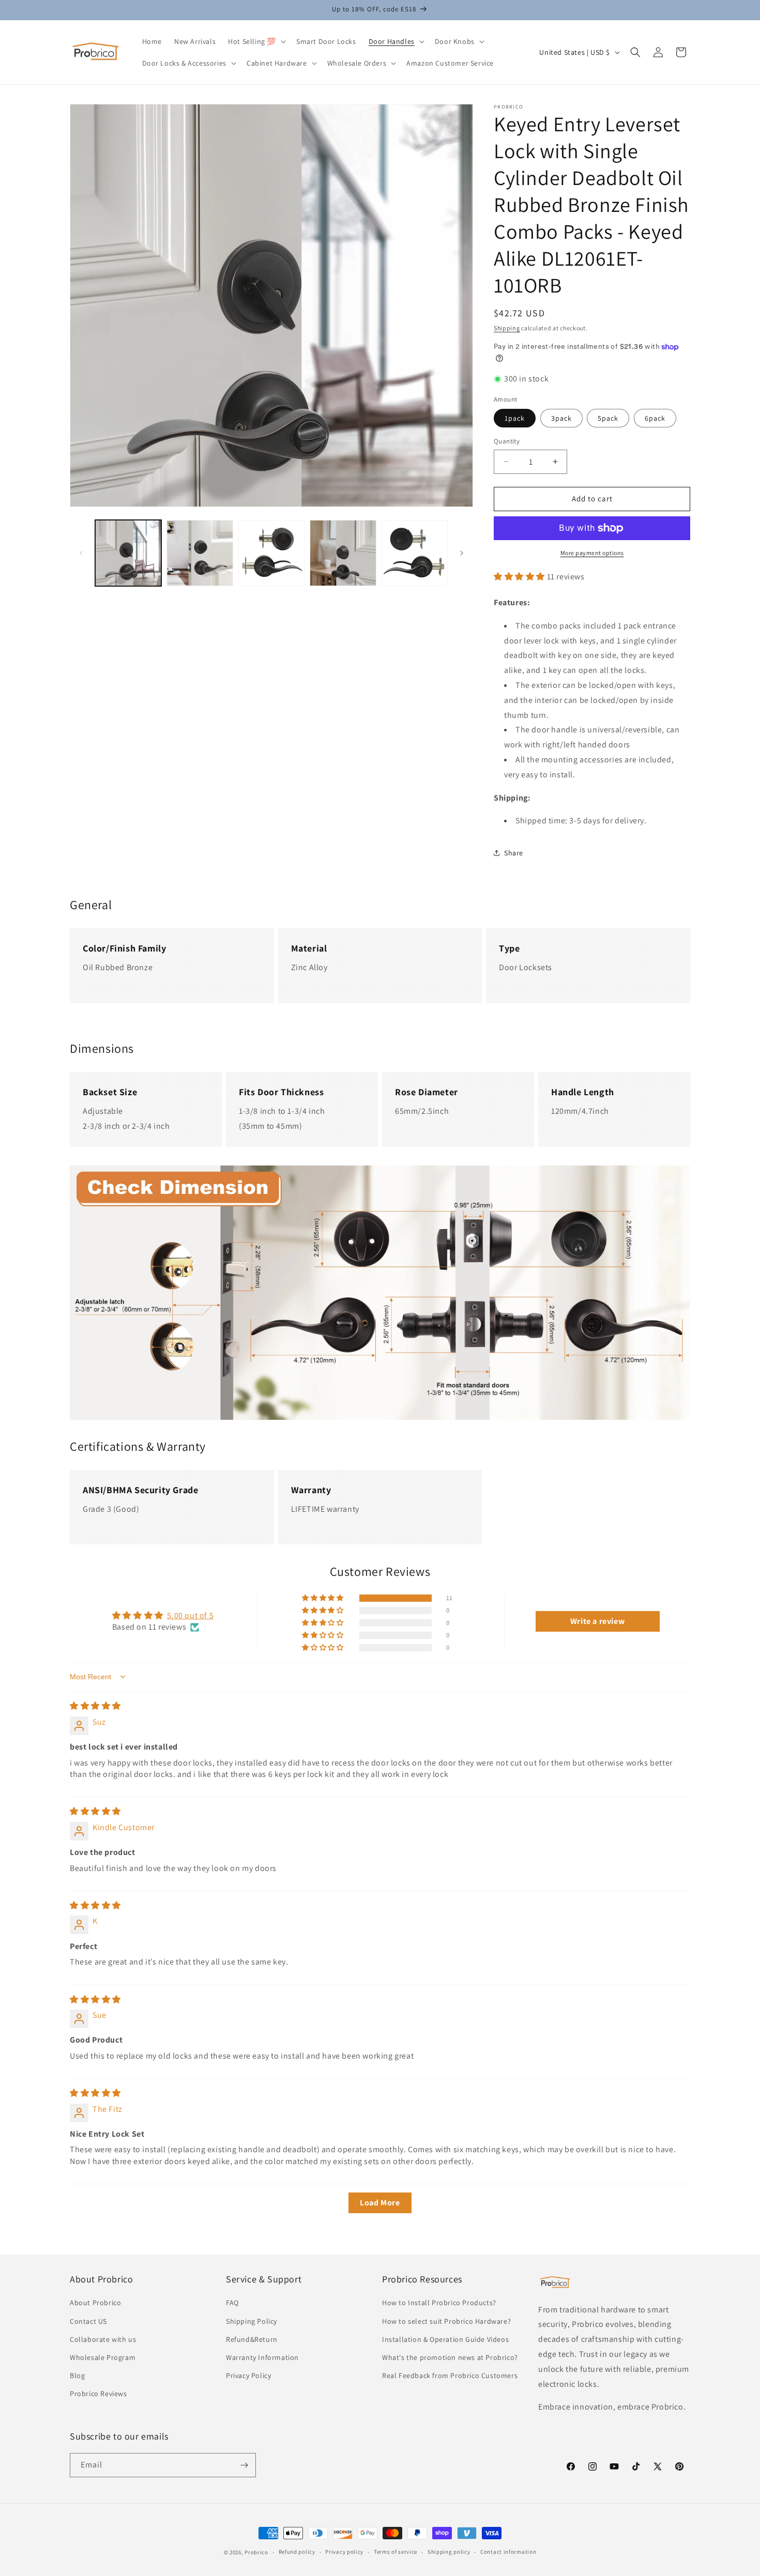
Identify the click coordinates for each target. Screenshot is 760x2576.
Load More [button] (380, 2203)
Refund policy (297, 2552)
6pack (655, 418)
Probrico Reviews (98, 2394)
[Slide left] (81, 553)
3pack (561, 418)
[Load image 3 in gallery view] (271, 553)
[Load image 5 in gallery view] (415, 553)
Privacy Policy (248, 2375)
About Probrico (95, 2303)
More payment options (592, 553)
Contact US (88, 2321)
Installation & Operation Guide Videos (445, 2339)
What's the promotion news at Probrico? (450, 2357)
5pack (608, 418)
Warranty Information (262, 2357)
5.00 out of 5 (190, 1615)
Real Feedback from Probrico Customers (450, 2375)
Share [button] (514, 853)
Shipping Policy (252, 2321)
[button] (256, 41)
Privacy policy (344, 2552)
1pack (515, 418)
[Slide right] (462, 553)
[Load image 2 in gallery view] (200, 553)
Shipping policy (449, 2552)
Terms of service (396, 2552)
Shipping (507, 328)
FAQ (232, 2303)
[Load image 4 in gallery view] (343, 553)
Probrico (256, 2552)
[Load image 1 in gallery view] (128, 553)
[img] (95, 1706)
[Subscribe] (244, 2465)
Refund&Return (252, 2339)
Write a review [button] (597, 1621)
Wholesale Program (103, 2357)
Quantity (507, 441)
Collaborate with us (103, 2339)
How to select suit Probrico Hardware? (446, 2321)
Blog (77, 2375)
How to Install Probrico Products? (439, 2303)
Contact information (508, 2552)
